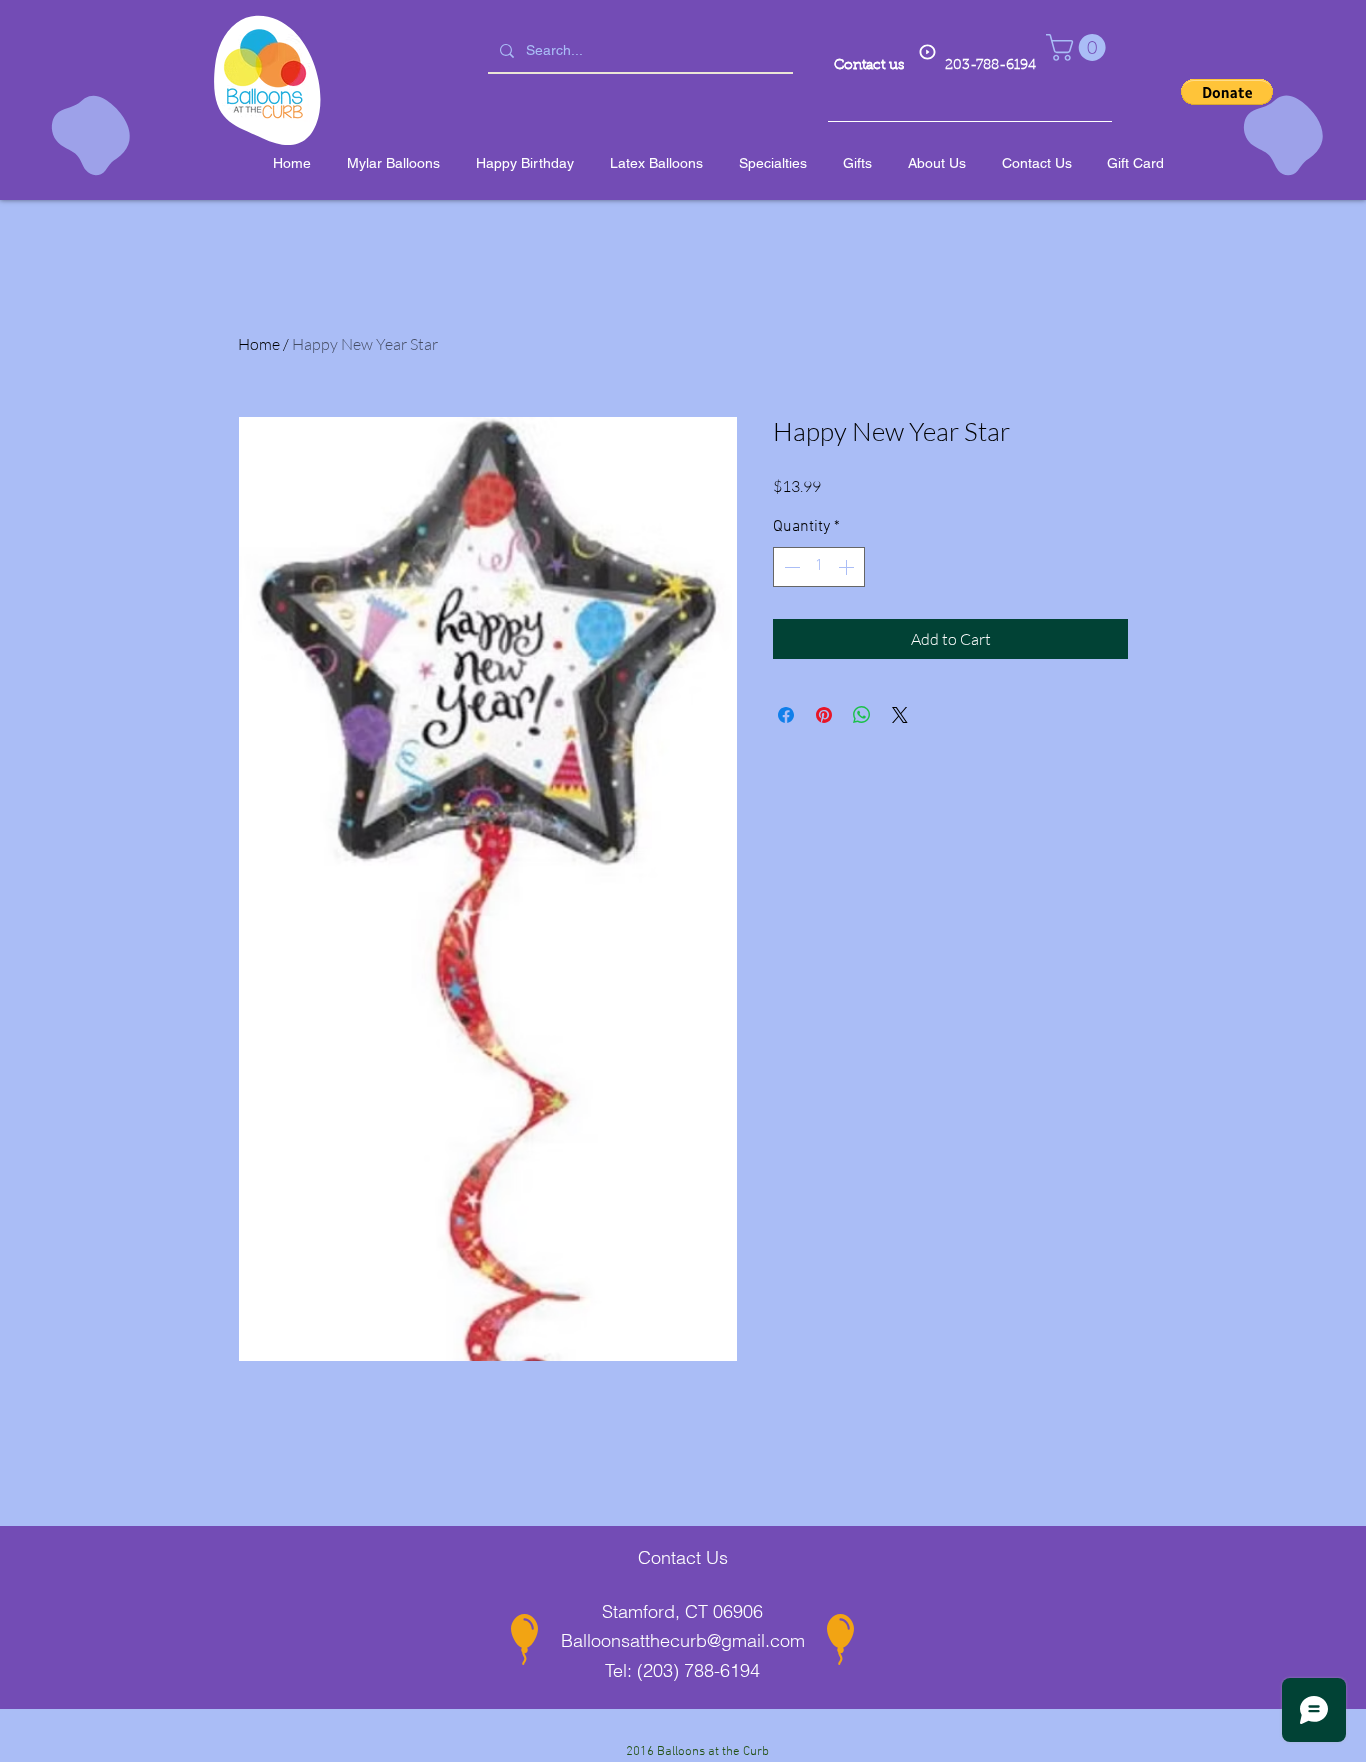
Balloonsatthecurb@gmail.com (683, 1640)
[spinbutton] (819, 567)
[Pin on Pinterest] (824, 715)
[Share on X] (900, 715)
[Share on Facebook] (786, 715)
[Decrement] (790, 567)
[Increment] (848, 567)
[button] (1079, 47)
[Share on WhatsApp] (862, 715)
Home (259, 344)
